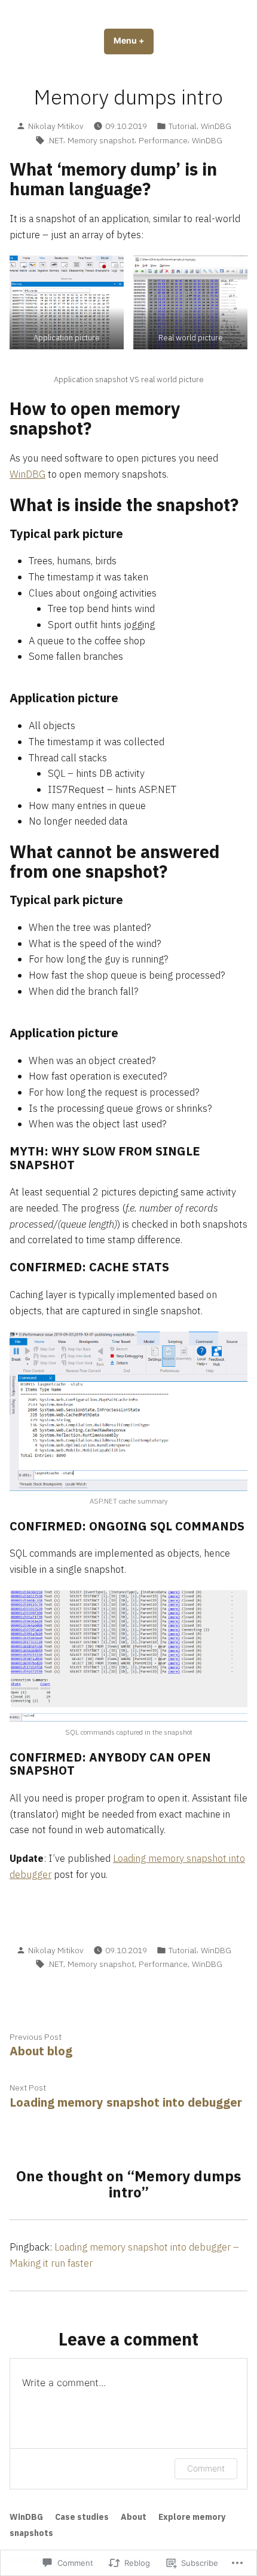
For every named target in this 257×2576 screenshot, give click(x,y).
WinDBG (216, 126)
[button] (67, 302)
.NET (55, 140)
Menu (134, 41)
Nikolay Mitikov (56, 126)
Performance (163, 140)
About (134, 2517)
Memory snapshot (101, 140)
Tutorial (183, 126)
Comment (206, 2468)
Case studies (82, 2517)
